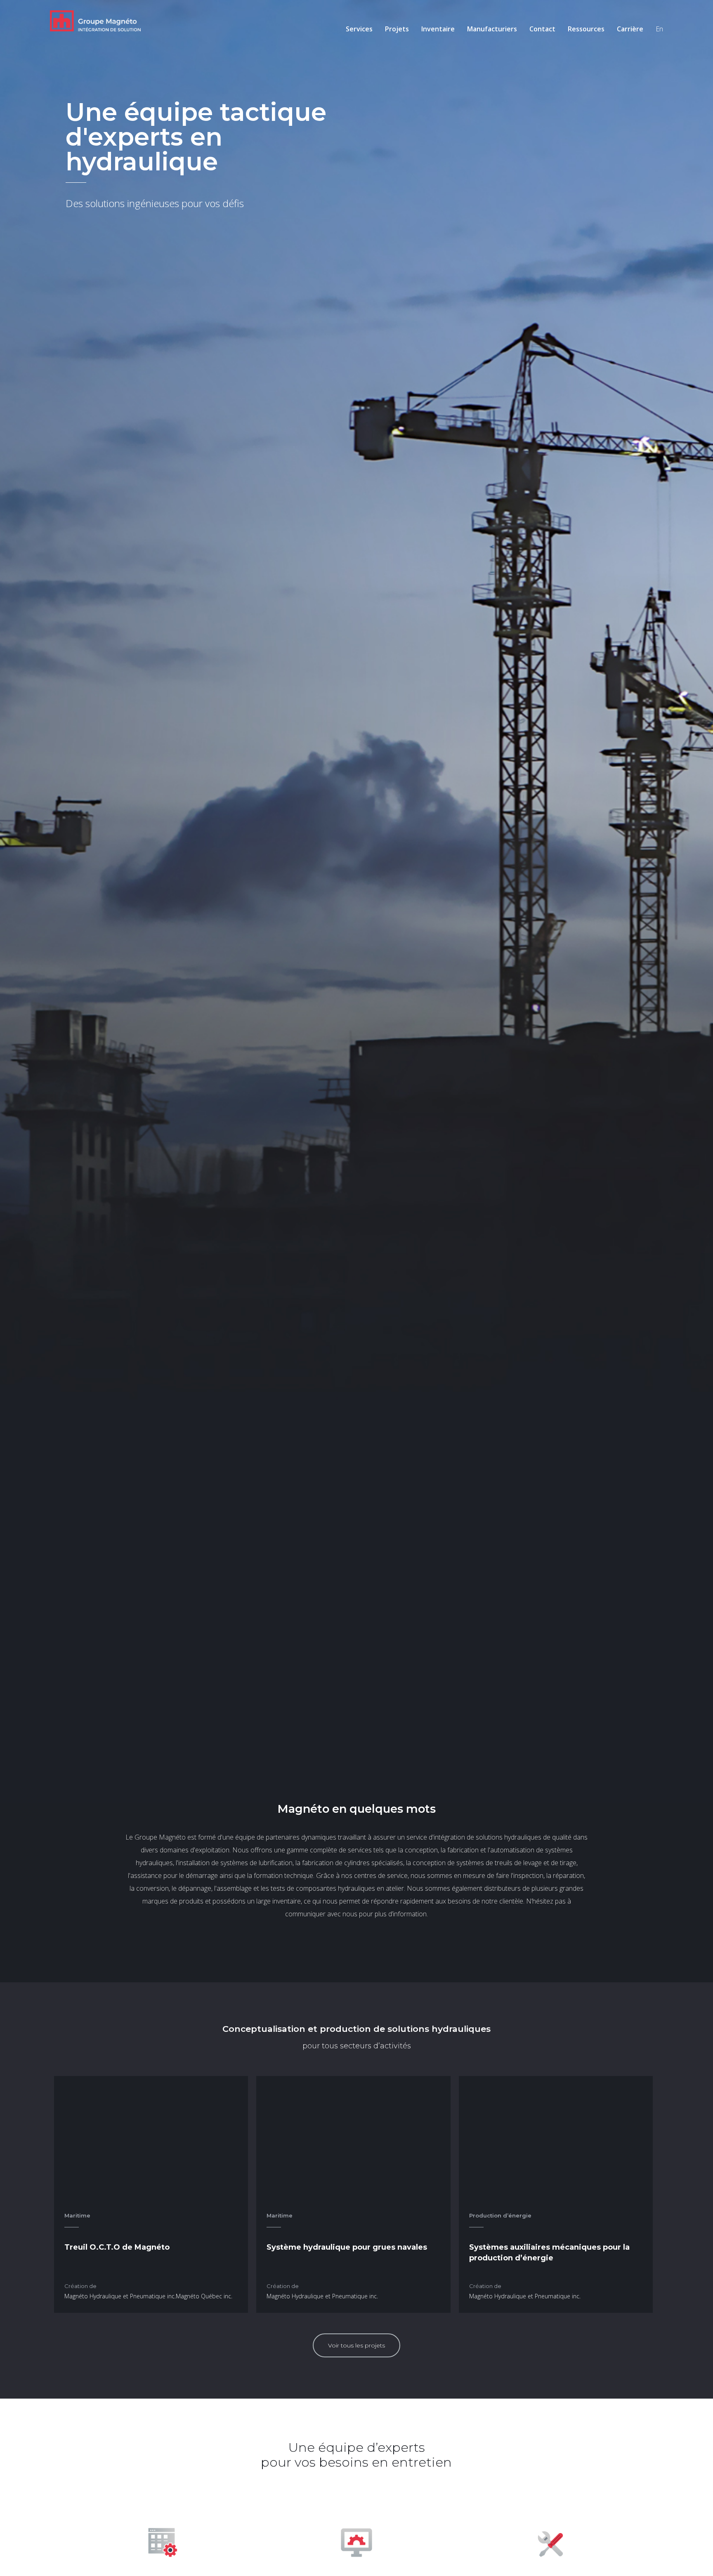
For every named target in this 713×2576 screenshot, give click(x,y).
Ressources (586, 29)
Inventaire (438, 29)
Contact (542, 29)
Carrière (630, 29)
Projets (397, 29)
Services (359, 29)
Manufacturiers (492, 29)
